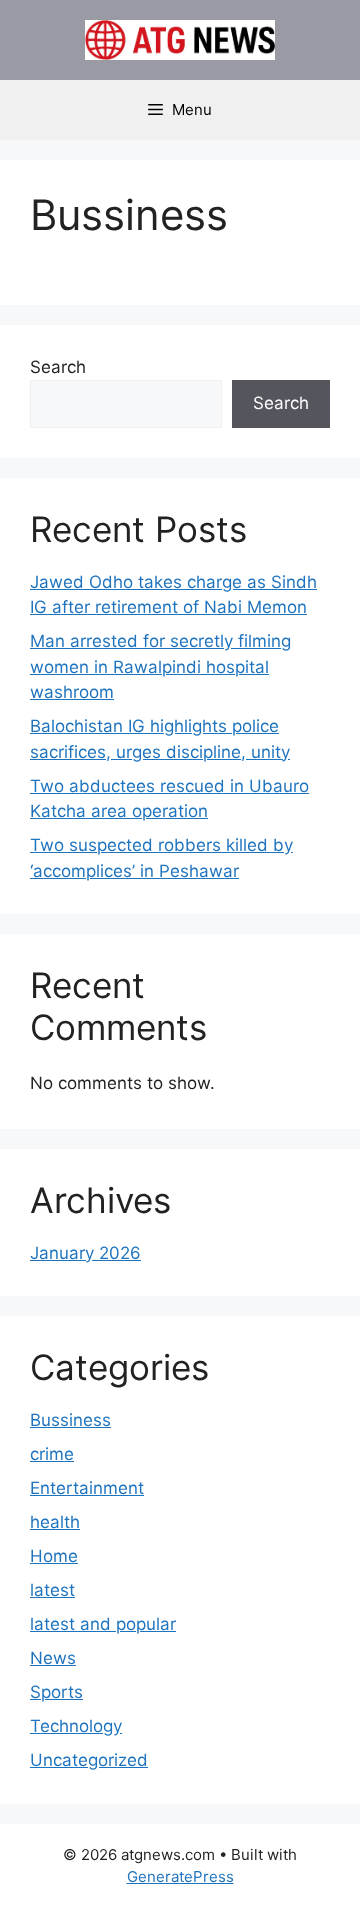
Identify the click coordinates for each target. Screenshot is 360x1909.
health (55, 1522)
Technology (76, 1726)
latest (52, 1590)
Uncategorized (89, 1760)
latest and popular (103, 1624)
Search (58, 367)
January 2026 (85, 1253)
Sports (56, 1692)
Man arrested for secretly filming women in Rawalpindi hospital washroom (160, 666)
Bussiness (70, 1420)
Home (54, 1556)
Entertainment (87, 1488)
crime (52, 1454)
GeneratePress (180, 1876)
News (53, 1658)
